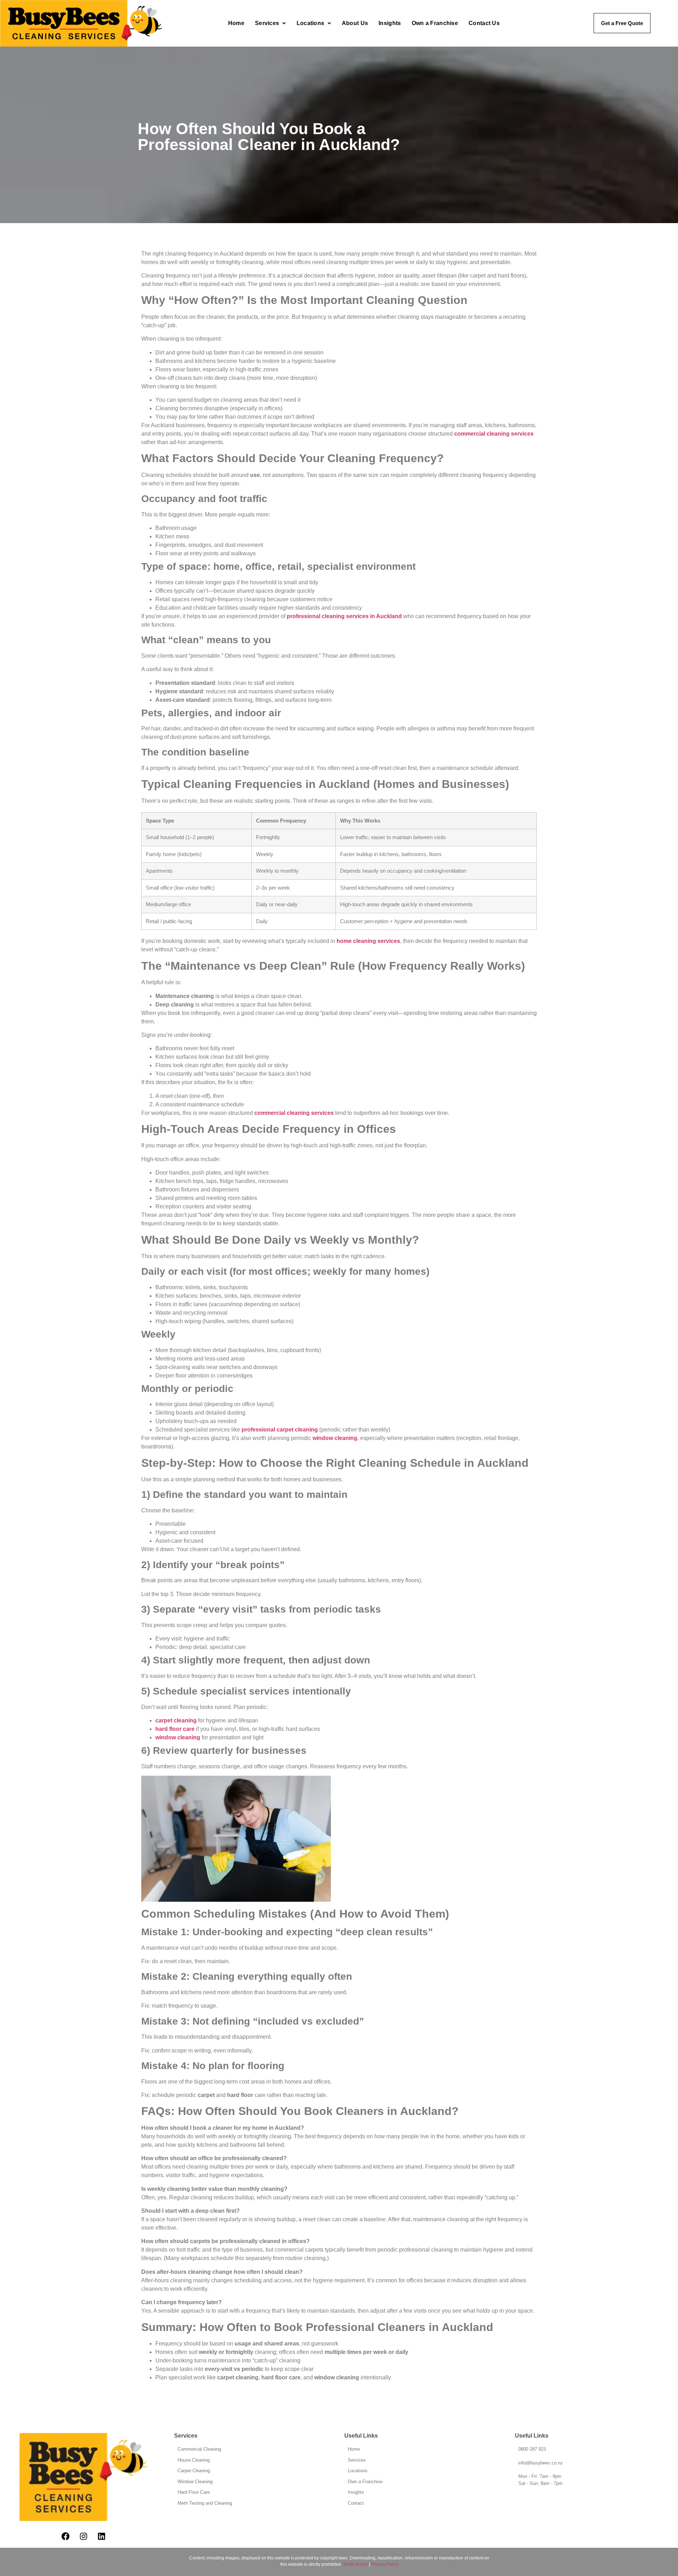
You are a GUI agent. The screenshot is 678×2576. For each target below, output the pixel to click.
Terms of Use (355, 2564)
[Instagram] (83, 2536)
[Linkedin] (101, 2536)
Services (267, 23)
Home (236, 23)
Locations (311, 23)
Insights (390, 23)
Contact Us (484, 23)
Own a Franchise (435, 23)
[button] (270, 23)
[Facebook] (65, 2536)
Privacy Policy (385, 2564)
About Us (355, 23)
